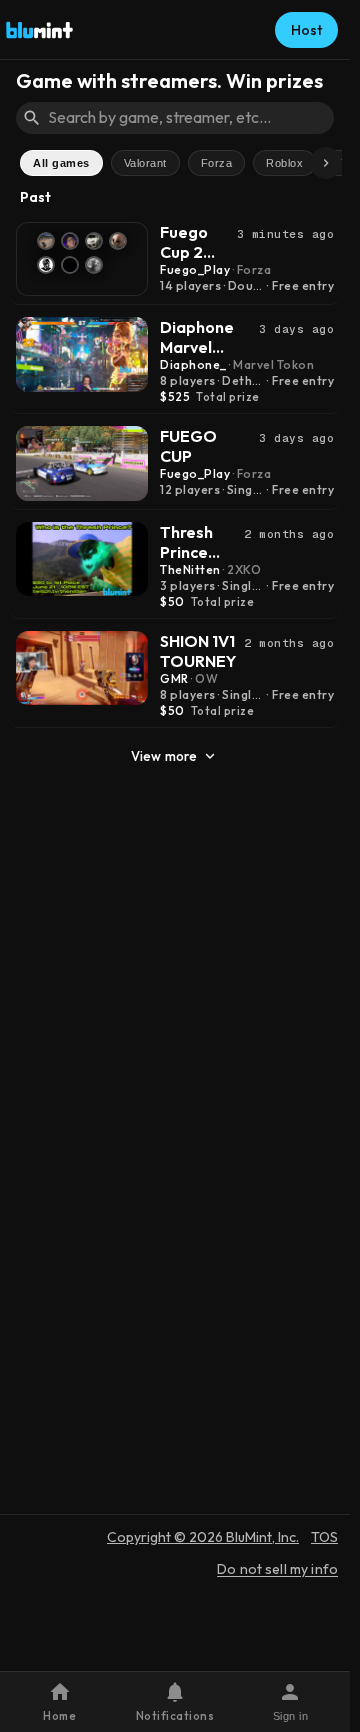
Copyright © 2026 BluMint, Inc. (203, 1537)
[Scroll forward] (326, 163)
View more (164, 756)
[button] (174, 1702)
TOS (324, 1537)
